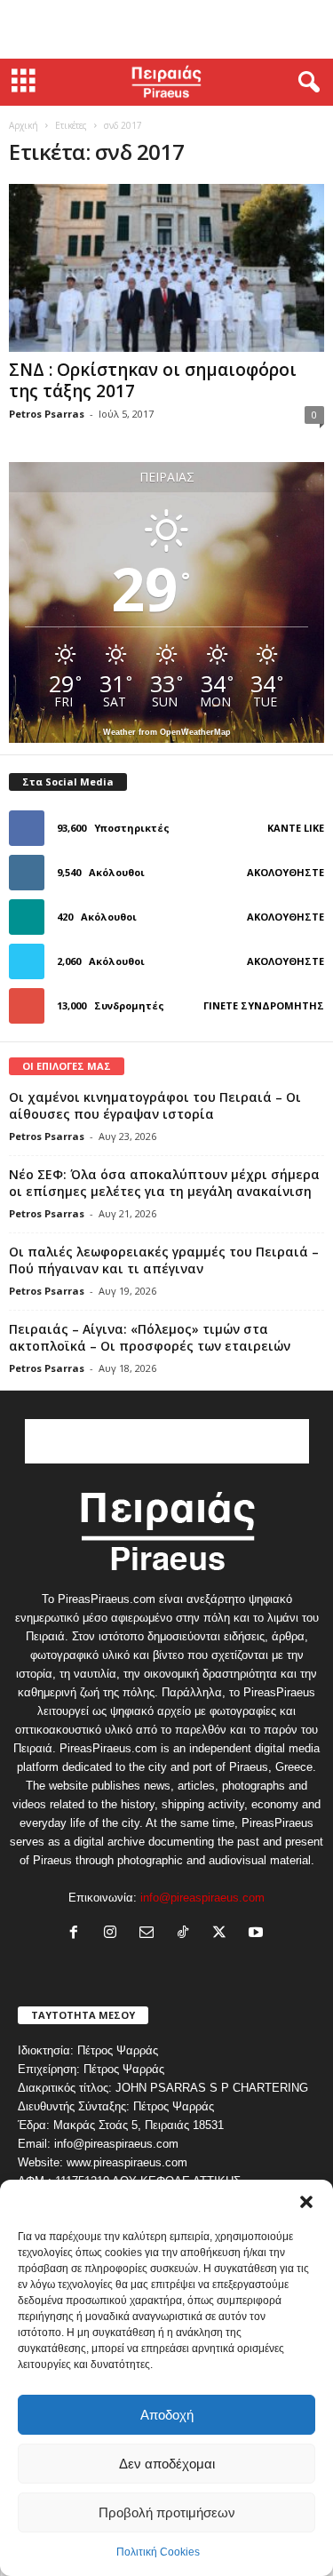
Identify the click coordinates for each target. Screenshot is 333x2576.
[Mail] (151, 1934)
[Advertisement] (167, 29)
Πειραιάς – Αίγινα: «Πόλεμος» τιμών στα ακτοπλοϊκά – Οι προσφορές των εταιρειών (150, 1337)
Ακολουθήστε (285, 872)
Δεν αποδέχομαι (167, 2464)
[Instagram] (114, 1934)
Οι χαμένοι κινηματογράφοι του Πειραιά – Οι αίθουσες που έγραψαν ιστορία (155, 1105)
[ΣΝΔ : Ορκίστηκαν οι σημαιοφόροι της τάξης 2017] (166, 268)
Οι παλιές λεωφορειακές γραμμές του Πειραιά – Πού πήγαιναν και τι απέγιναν (164, 1260)
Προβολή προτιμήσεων (167, 2512)
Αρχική (24, 125)
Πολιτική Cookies (158, 2552)
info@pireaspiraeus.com (202, 1898)
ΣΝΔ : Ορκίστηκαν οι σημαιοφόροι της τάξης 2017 (153, 380)
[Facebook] (78, 1934)
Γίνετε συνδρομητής (264, 1005)
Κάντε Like (296, 828)
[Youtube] (258, 1934)
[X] (223, 1934)
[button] (306, 2202)
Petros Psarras (47, 414)
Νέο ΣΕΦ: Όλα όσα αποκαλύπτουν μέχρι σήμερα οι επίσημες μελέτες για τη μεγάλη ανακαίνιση (164, 1183)
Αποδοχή (167, 2415)
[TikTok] (187, 1934)
